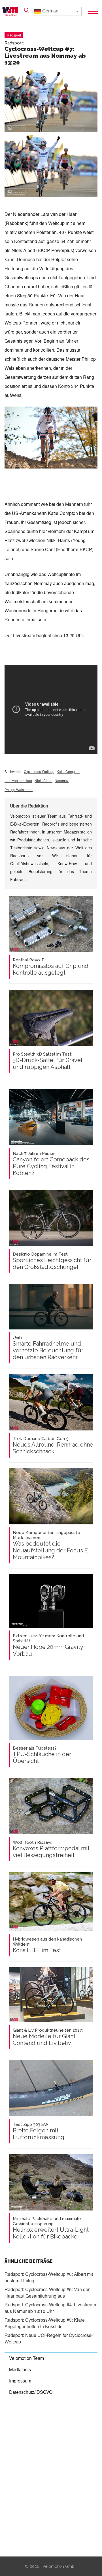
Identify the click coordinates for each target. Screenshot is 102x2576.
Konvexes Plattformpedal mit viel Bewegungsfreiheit (51, 1849)
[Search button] (27, 10)
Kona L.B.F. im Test (47, 1945)
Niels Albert (43, 780)
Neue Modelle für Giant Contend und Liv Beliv (48, 2037)
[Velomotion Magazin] (12, 11)
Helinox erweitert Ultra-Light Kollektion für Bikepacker (51, 2228)
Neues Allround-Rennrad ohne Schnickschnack (53, 1445)
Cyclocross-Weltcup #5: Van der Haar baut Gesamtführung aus (47, 2293)
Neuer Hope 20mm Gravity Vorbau (48, 1645)
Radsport (14, 35)
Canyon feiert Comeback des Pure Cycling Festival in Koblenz (51, 1164)
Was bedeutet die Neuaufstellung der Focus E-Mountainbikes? (51, 1545)
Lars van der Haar (18, 780)
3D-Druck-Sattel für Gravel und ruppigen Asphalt (47, 1061)
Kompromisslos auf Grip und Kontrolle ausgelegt (51, 967)
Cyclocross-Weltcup (39, 771)
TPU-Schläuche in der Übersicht (42, 1755)
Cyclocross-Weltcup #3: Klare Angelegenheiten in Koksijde (45, 2323)
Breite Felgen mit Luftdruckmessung (39, 2131)
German (50, 11)
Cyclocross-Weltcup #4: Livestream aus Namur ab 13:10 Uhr (50, 2308)
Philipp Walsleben (19, 789)
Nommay (62, 780)
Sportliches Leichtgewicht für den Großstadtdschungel (52, 1261)
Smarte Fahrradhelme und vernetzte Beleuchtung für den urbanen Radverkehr (48, 1348)
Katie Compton (68, 771)
